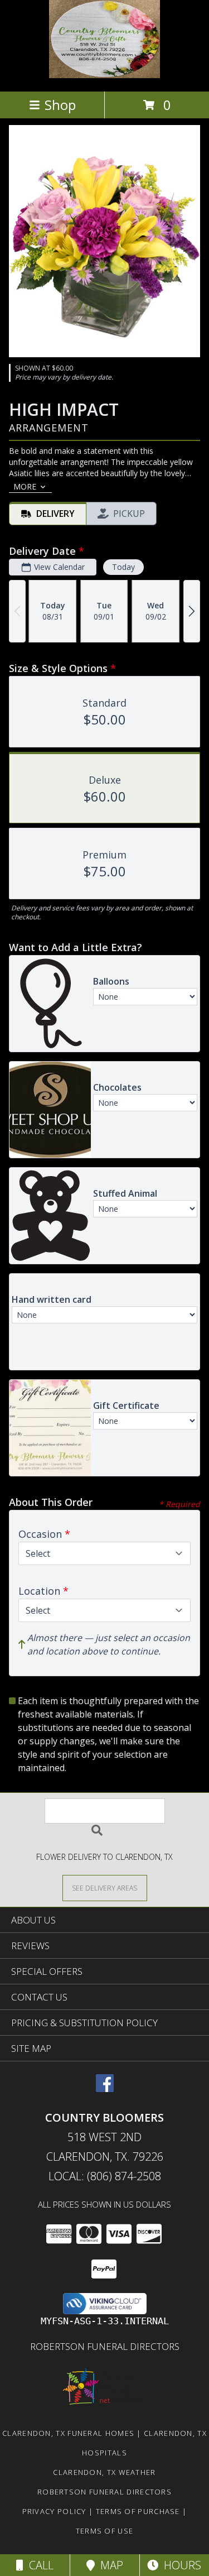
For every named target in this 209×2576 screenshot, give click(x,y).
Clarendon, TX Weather (104, 2472)
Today (123, 567)
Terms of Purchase (138, 2511)
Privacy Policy (54, 2511)
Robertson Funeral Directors (105, 2346)
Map (109, 2565)
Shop (60, 105)
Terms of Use (105, 2531)
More (25, 486)
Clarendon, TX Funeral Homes (68, 2433)
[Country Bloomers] (105, 75)
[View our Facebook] (105, 2088)
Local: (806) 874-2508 (105, 2176)
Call (38, 2565)
